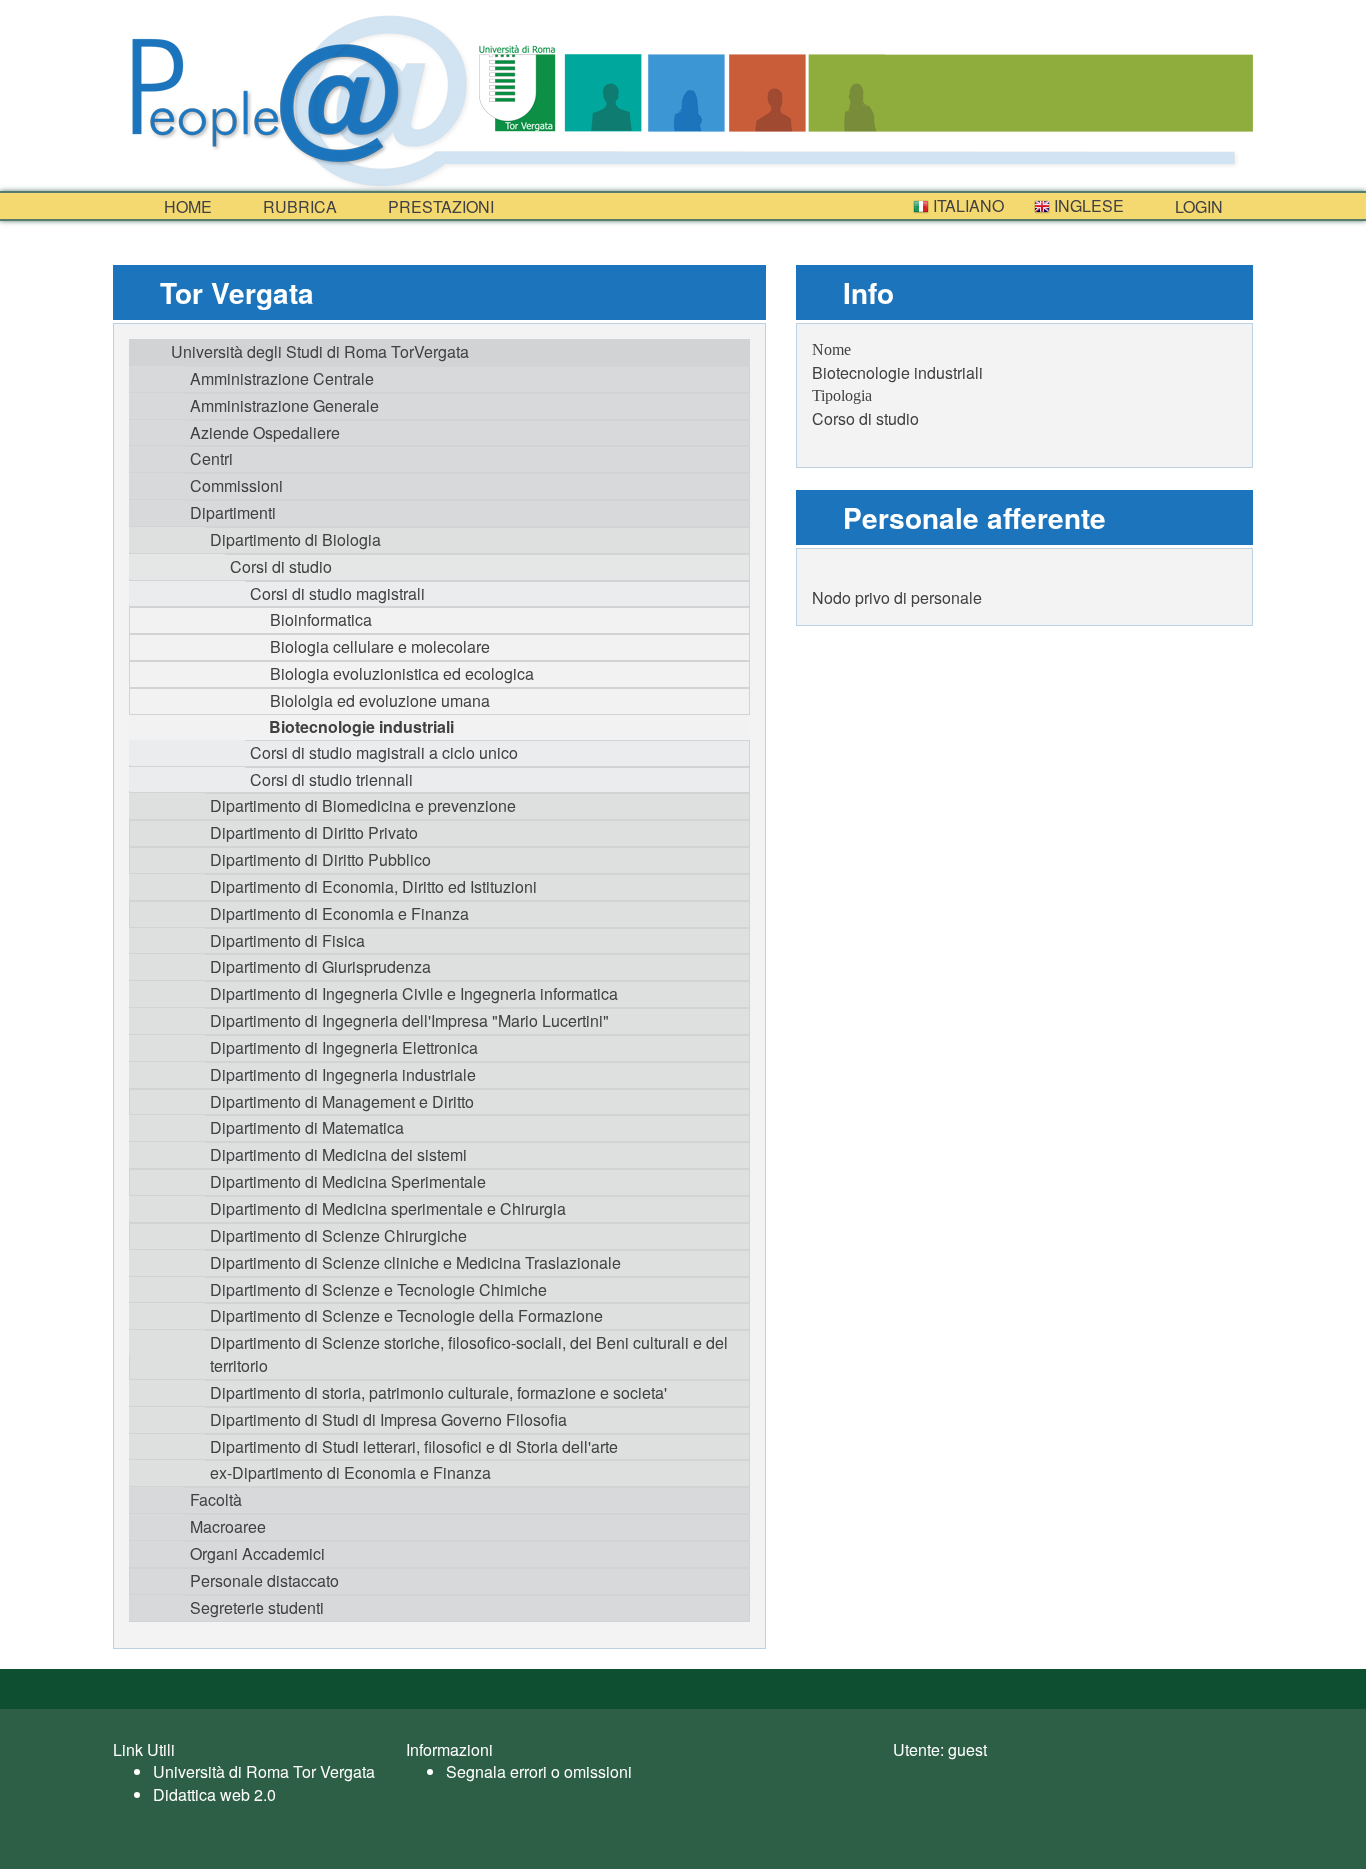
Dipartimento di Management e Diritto (342, 1101)
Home (186, 206)
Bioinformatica (321, 619)
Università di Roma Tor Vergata (264, 1771)
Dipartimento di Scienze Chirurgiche (338, 1235)
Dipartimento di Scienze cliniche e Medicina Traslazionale (415, 1262)
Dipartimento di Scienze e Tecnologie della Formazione (406, 1315)
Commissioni (236, 485)
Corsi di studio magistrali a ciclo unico (384, 752)
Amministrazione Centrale (282, 378)
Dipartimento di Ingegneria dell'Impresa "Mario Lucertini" (409, 1020)
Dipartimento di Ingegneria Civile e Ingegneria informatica (414, 993)
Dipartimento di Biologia (295, 539)
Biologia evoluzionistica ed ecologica (402, 673)
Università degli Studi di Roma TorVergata (320, 351)
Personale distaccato (264, 1580)
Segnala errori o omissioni (539, 1771)
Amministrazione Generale (284, 405)
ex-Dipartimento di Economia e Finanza (350, 1472)
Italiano (966, 205)
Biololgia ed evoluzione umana (380, 700)
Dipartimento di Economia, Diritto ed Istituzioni (373, 886)
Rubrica (298, 206)
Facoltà (216, 1499)
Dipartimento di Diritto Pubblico (320, 859)
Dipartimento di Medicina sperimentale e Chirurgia (388, 1208)
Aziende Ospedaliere (265, 432)
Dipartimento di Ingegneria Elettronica (344, 1047)
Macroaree (228, 1526)
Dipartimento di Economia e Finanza (339, 913)
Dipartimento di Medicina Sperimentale (348, 1181)
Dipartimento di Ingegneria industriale (343, 1074)
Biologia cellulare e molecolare (380, 646)
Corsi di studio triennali (331, 779)
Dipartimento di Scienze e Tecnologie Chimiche (378, 1289)
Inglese (1087, 205)
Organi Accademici (257, 1553)
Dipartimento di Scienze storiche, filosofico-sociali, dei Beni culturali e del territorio (469, 1354)
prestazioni (439, 206)
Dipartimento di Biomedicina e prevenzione (363, 805)
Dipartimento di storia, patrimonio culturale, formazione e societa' (438, 1392)
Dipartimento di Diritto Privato (314, 832)
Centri (211, 458)
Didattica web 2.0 (214, 1794)
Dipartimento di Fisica (287, 940)
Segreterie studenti (257, 1607)
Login (1197, 206)
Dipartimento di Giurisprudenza (320, 966)
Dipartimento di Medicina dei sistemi (338, 1154)
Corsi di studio (281, 566)
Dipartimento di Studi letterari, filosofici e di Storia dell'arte (414, 1446)
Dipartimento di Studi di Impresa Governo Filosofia (388, 1419)
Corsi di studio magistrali (337, 593)
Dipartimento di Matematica (307, 1127)
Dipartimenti (233, 512)
